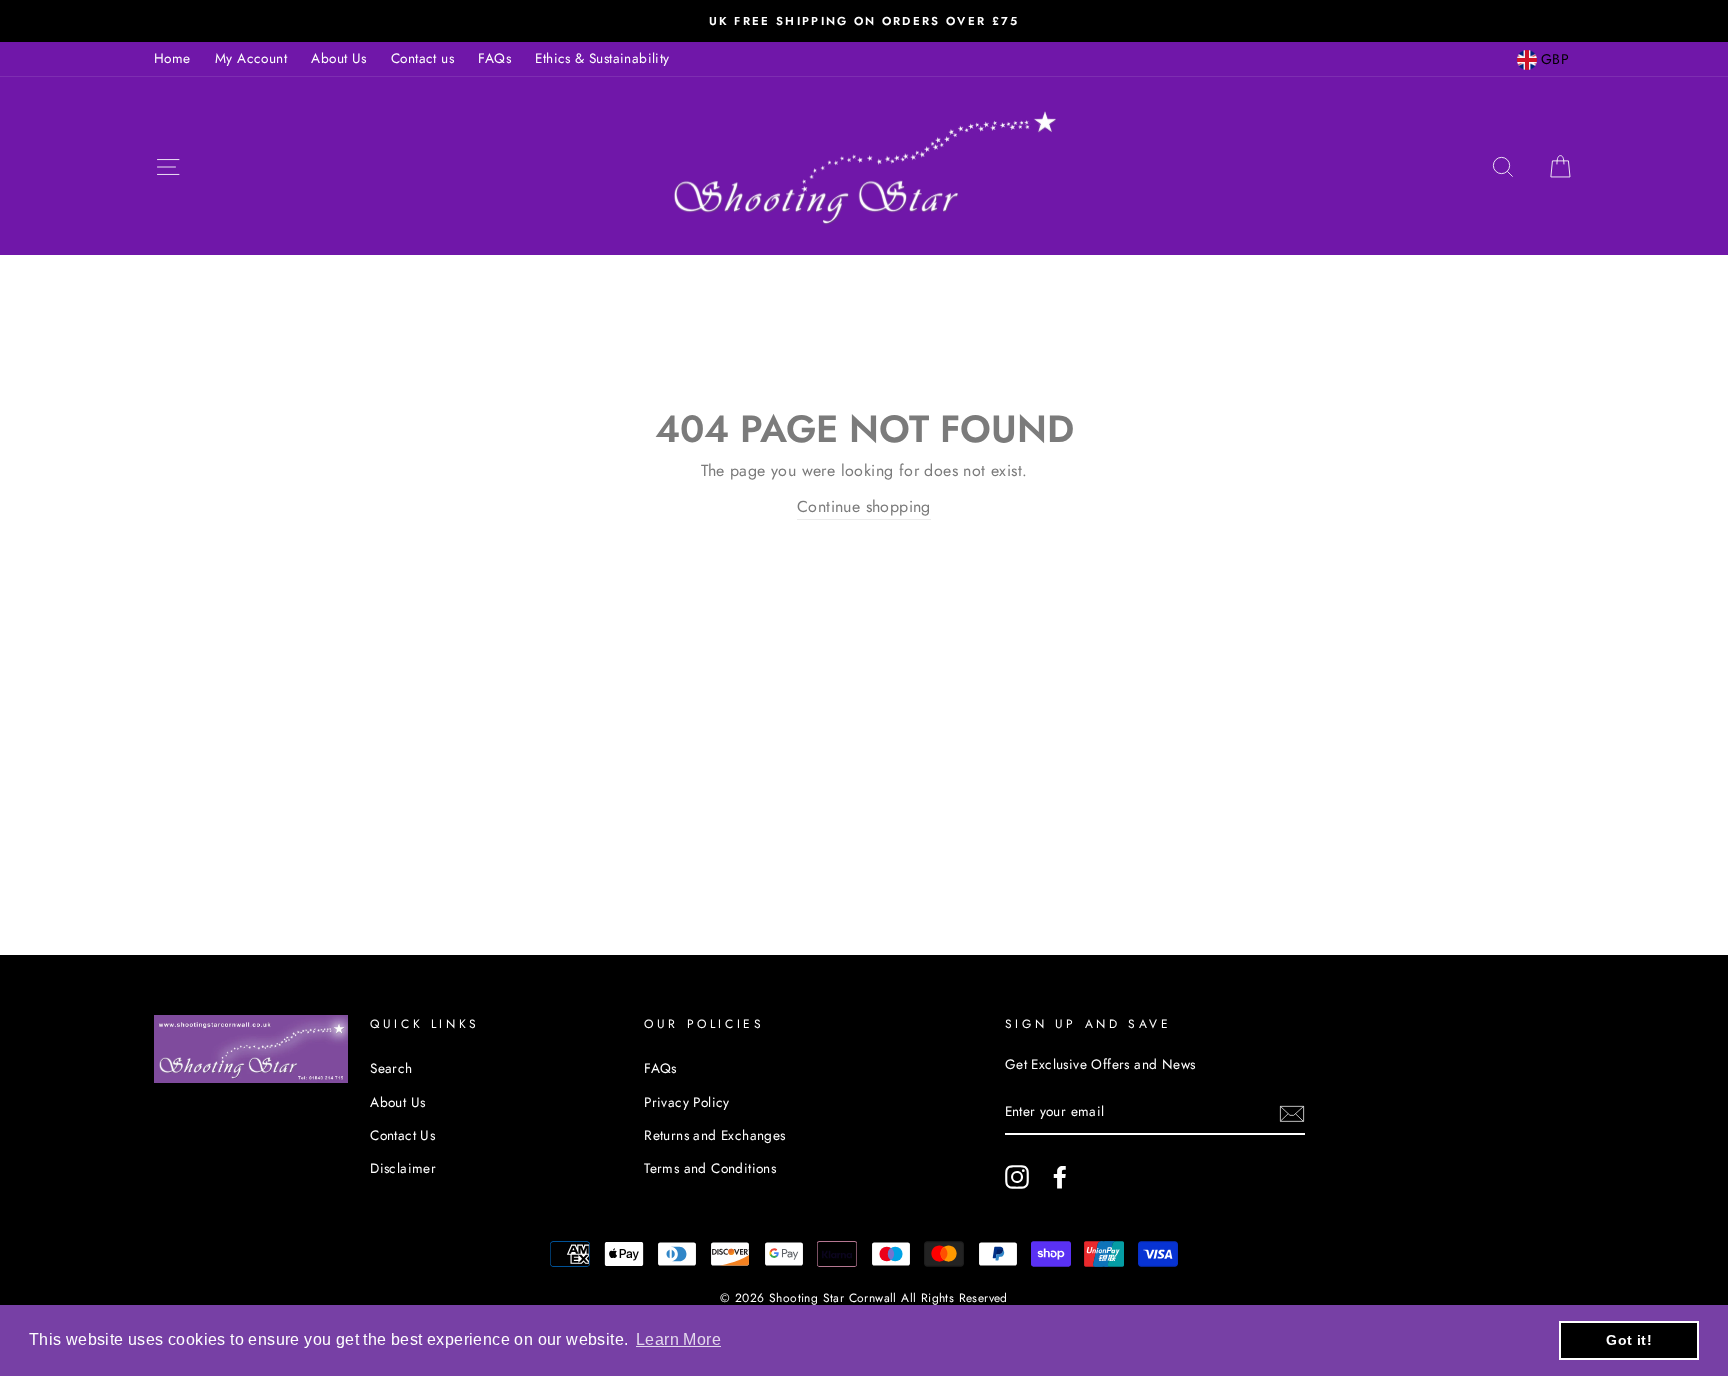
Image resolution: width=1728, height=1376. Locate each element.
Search (391, 1068)
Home (172, 58)
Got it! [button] (1629, 1340)
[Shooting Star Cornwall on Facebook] (1060, 1177)
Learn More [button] (678, 1339)
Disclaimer (403, 1168)
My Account (251, 58)
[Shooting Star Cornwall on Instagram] (1017, 1177)
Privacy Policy (687, 1102)
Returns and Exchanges (714, 1135)
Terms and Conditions (710, 1168)
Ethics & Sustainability (602, 58)
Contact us (422, 58)
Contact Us (402, 1135)
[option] (864, 21)
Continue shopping (864, 506)
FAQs (494, 58)
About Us (338, 58)
